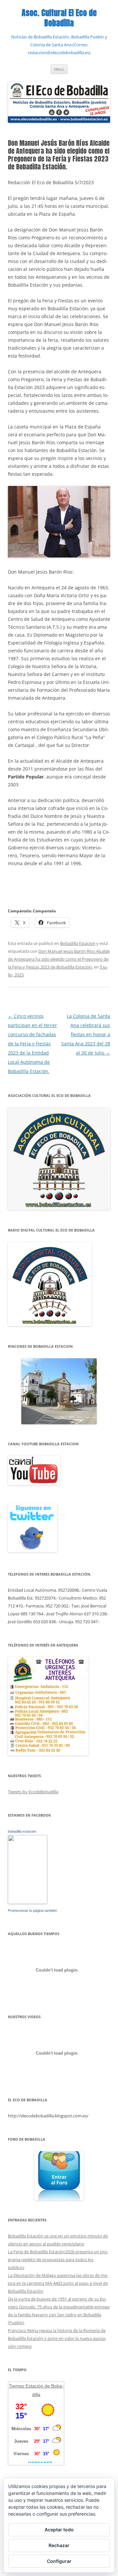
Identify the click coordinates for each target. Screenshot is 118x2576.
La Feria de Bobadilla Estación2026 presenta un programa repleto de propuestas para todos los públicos (58, 2259)
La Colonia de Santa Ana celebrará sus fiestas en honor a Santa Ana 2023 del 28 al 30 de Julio (86, 1034)
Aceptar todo (59, 2530)
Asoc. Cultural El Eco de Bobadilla (59, 18)
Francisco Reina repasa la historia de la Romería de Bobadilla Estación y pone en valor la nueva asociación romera (57, 2338)
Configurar (59, 2561)
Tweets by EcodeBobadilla (33, 1792)
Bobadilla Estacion (78, 943)
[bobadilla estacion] (28, 1902)
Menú (59, 69)
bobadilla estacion (22, 1831)
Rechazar (59, 2545)
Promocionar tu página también (32, 1910)
